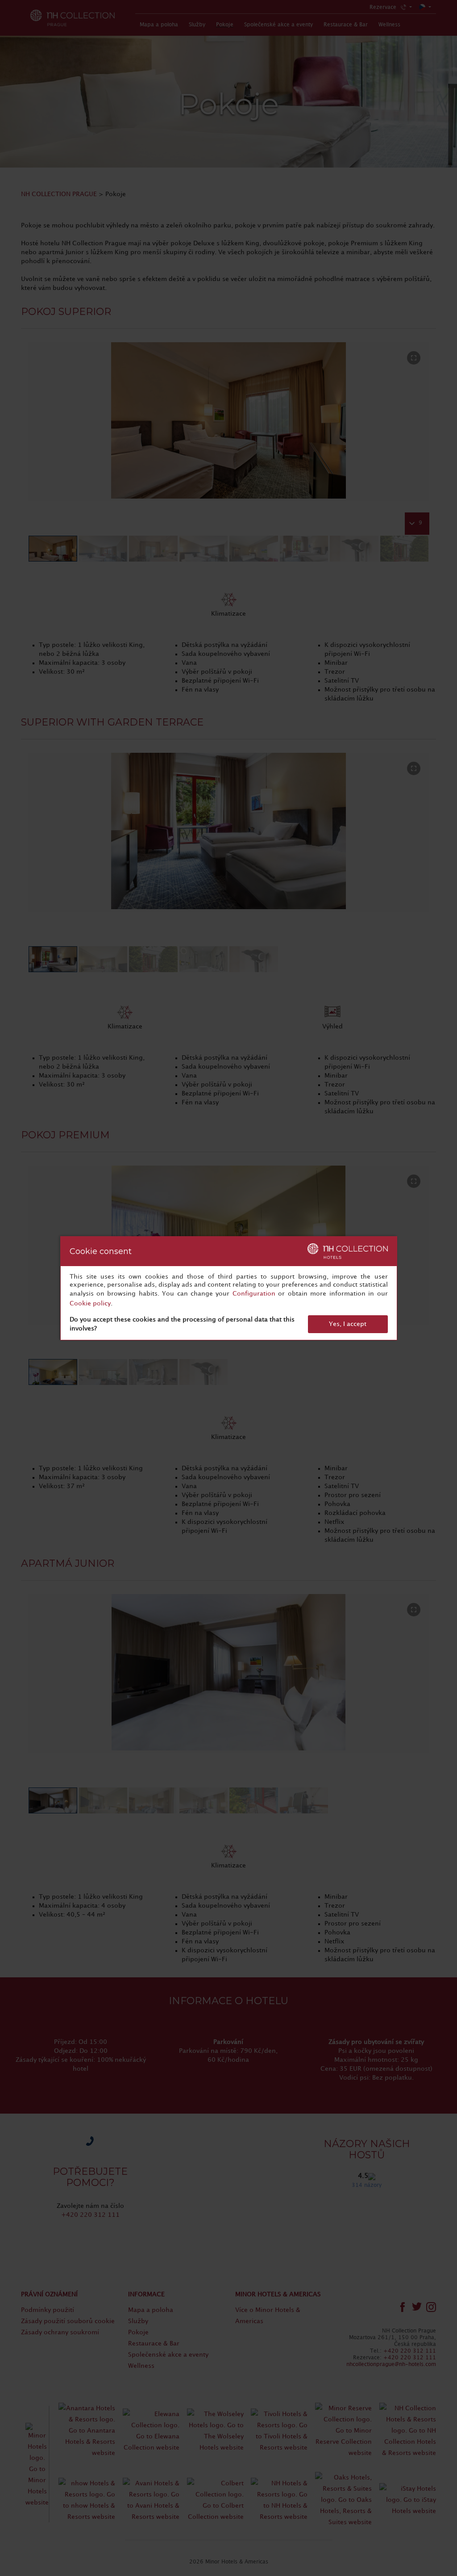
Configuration (254, 1294)
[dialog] (229, 1288)
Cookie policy (90, 1303)
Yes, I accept (348, 1324)
